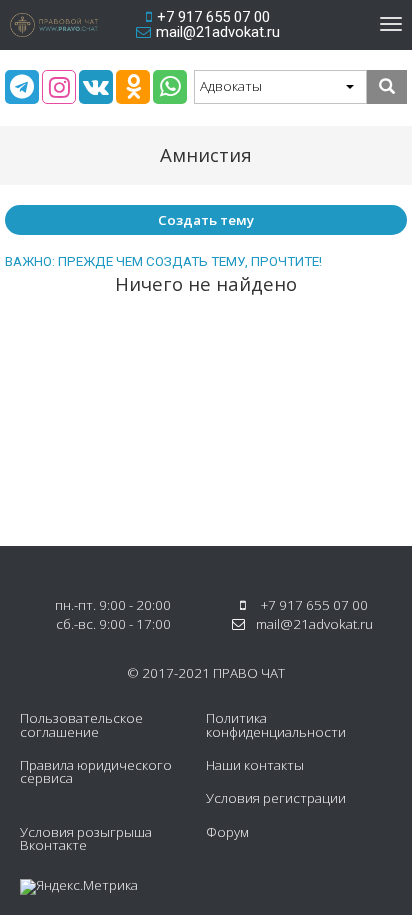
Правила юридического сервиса (96, 771)
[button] (280, 87)
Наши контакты (255, 765)
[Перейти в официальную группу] (22, 87)
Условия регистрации (276, 798)
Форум (227, 832)
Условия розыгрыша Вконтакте (86, 838)
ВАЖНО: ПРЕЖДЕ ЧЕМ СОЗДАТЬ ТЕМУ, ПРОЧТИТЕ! (163, 261)
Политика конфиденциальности (276, 724)
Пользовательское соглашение (81, 724)
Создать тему (206, 220)
